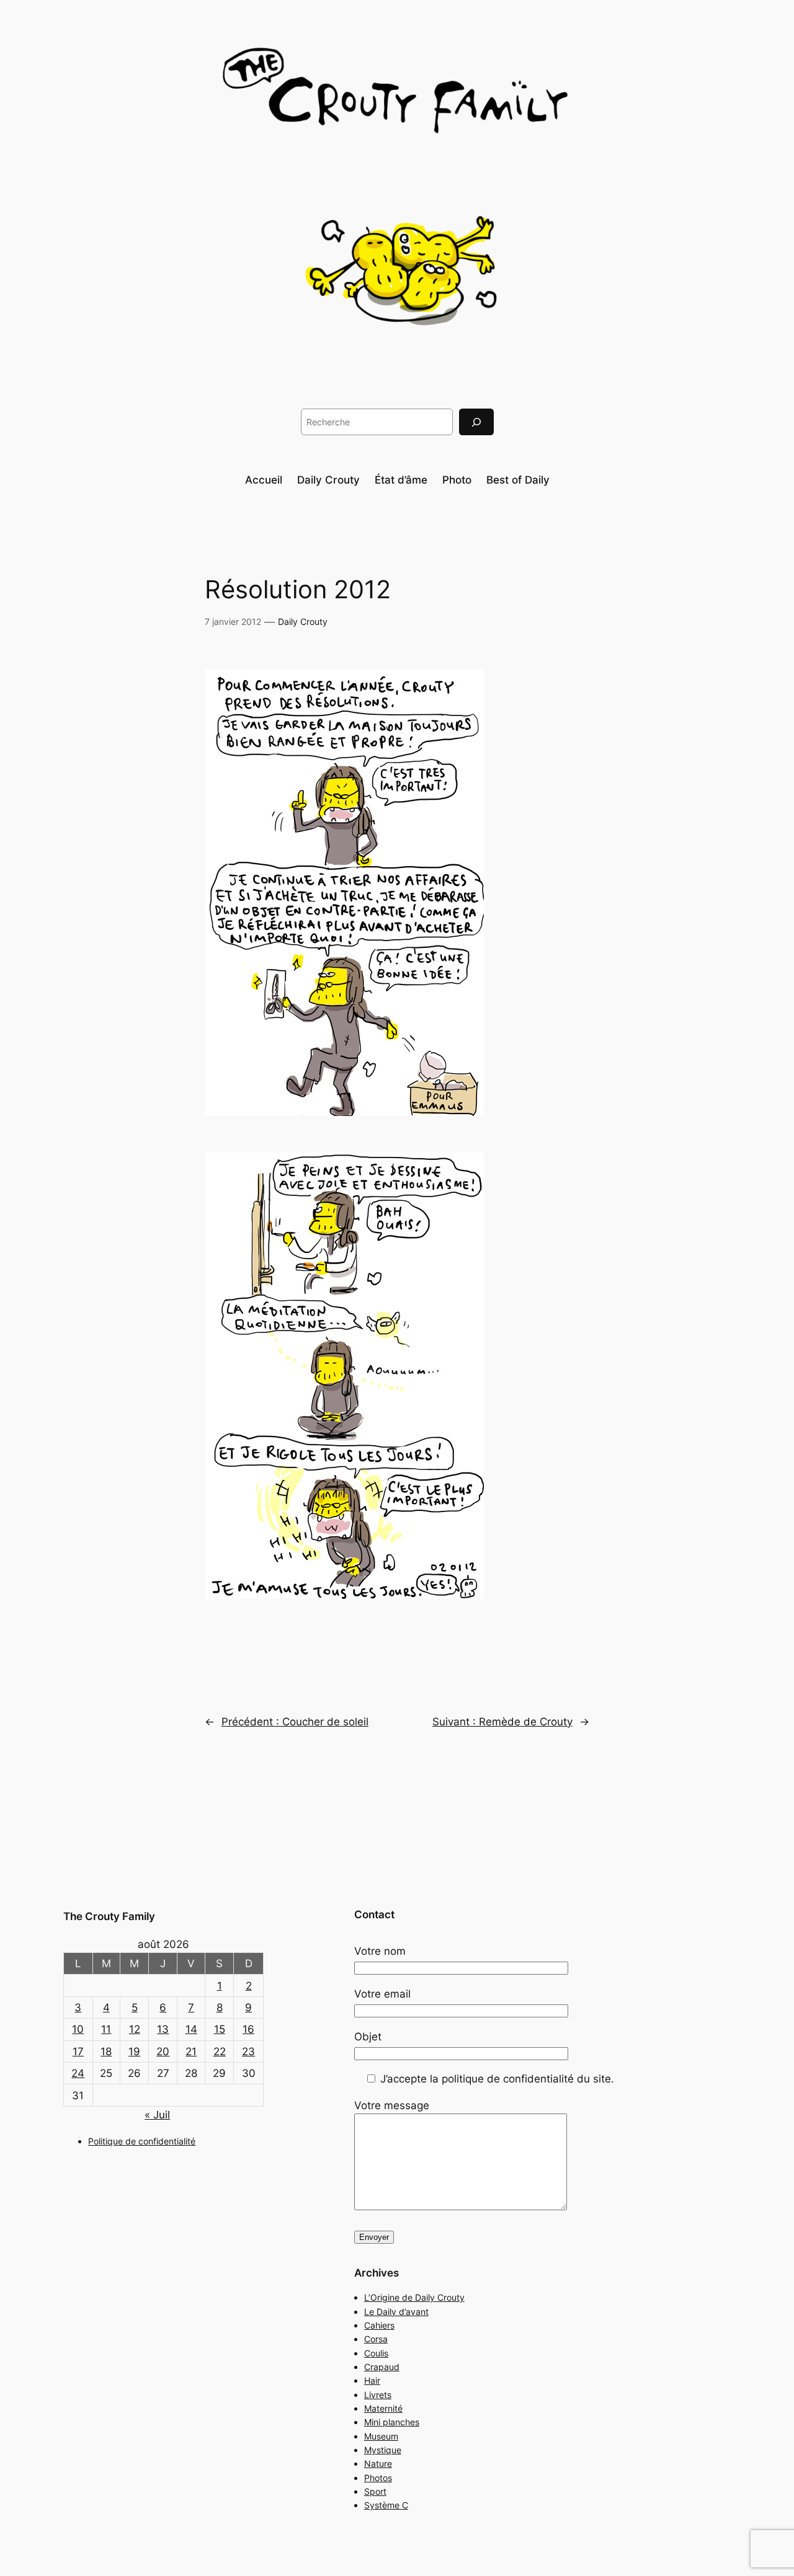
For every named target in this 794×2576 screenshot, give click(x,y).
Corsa (376, 2339)
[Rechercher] (476, 422)
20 (163, 2052)
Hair (372, 2380)
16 (248, 2029)
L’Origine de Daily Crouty (414, 2297)
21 (191, 2052)
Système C (386, 2505)
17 (78, 2052)
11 (106, 2029)
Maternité (383, 2408)
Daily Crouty (303, 622)
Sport (375, 2491)
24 (78, 2073)
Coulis (376, 2353)
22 (220, 2052)
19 (134, 2052)
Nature (378, 2463)
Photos (378, 2478)
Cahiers (379, 2325)
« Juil (157, 2115)
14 (191, 2029)
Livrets (378, 2395)
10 (78, 2029)
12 (135, 2029)
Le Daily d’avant (396, 2312)
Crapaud (382, 2367)
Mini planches (392, 2422)
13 (163, 2029)
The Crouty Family (109, 1916)
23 (248, 2052)
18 (106, 2052)
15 (220, 2029)
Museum (381, 2436)
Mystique (383, 2450)
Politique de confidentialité (142, 2141)
